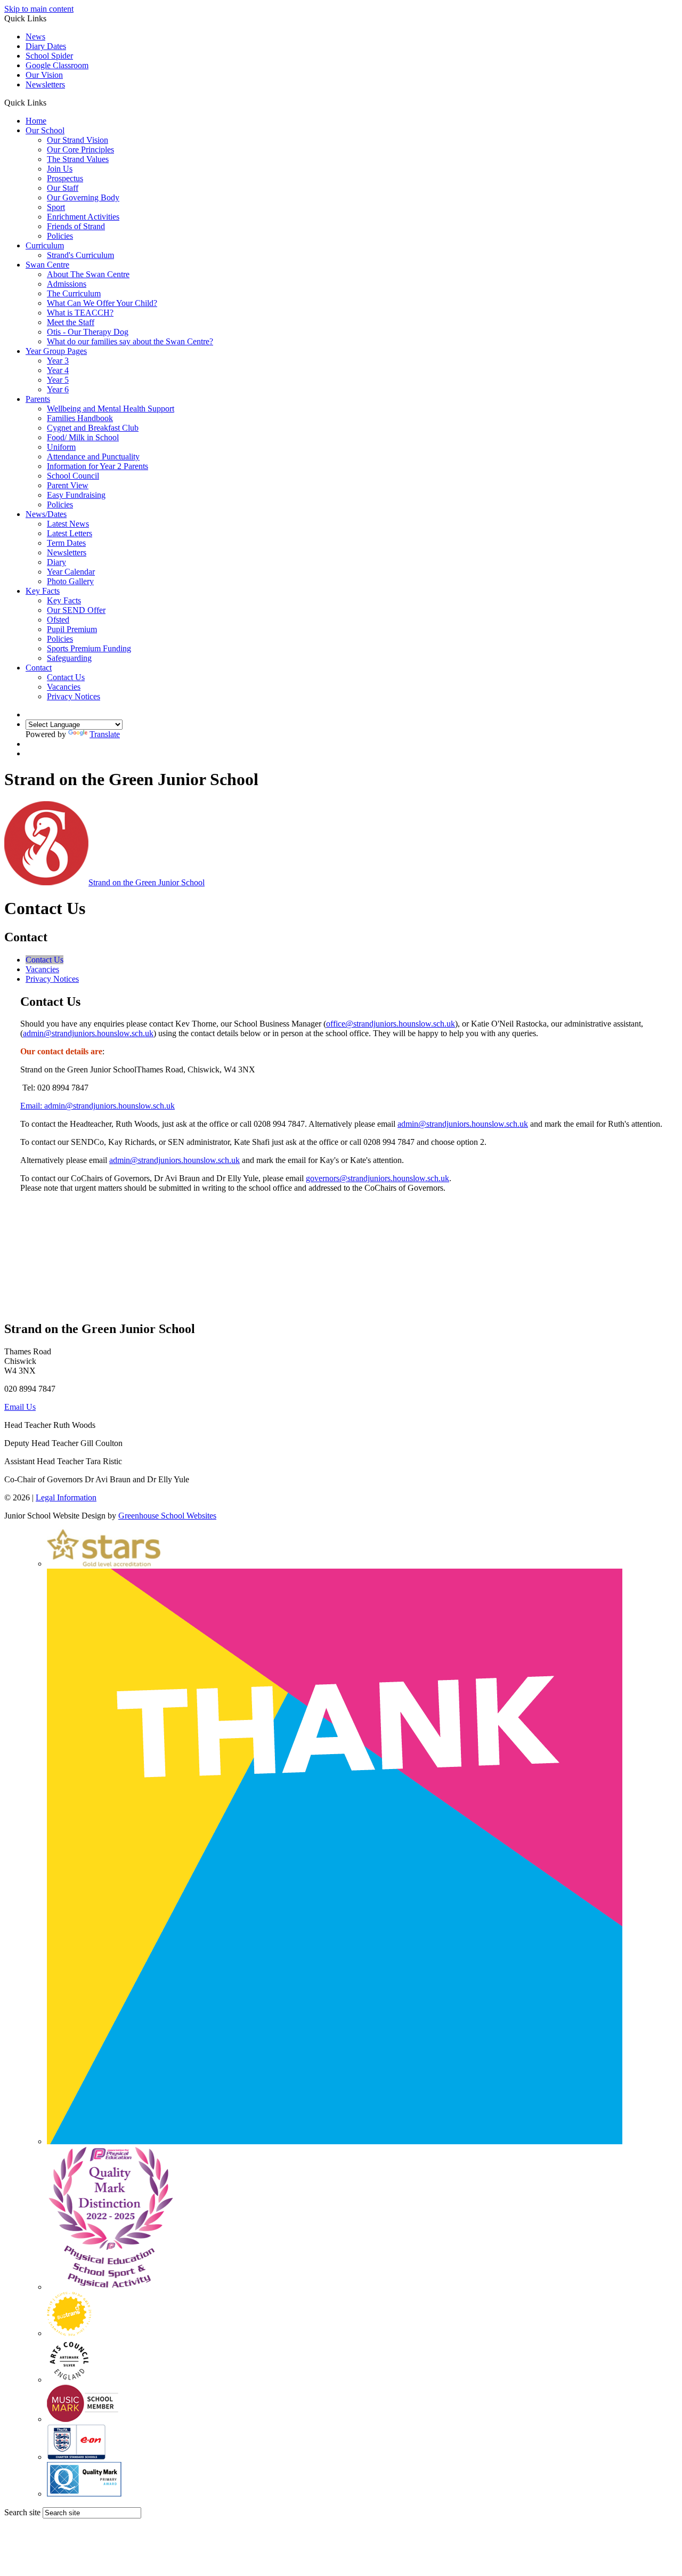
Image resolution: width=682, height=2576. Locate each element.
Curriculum (45, 245)
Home (36, 121)
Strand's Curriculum (80, 255)
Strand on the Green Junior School (147, 882)
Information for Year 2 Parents (98, 466)
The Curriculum (74, 293)
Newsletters (45, 84)
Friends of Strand (76, 226)
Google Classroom (57, 65)
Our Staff (63, 188)
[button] (50, 102)
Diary (56, 562)
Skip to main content (39, 9)
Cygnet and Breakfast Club (93, 428)
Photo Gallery (70, 581)
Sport (56, 207)
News (35, 37)
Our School (45, 130)
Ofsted (58, 620)
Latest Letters (70, 533)
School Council (73, 476)
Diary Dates (46, 46)
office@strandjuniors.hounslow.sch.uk (391, 1024)
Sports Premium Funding (89, 648)
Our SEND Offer (76, 610)
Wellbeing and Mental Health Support (111, 409)
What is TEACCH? (80, 313)
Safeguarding (69, 658)
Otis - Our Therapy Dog (88, 332)
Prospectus (65, 178)
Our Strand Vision (78, 140)
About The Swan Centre (88, 274)
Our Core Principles (80, 150)
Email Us (20, 1407)
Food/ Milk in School (83, 437)
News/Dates (46, 514)
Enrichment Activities (83, 217)
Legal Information (66, 1497)
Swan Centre (47, 265)
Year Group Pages (56, 351)
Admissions (67, 284)
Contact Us (66, 677)
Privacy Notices (74, 696)
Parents (38, 399)
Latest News (68, 524)
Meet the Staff (71, 322)
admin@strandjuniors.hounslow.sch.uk (88, 1033)
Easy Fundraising (76, 495)
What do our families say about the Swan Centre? (130, 341)
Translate (105, 734)
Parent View (68, 485)
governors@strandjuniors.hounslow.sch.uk (377, 1178)
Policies (60, 236)
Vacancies (64, 687)
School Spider (49, 56)
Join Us (60, 169)
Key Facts (43, 591)
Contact (39, 668)
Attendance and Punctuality (93, 457)
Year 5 (58, 380)
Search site (22, 2512)
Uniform (61, 447)
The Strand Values (78, 159)
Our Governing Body (83, 197)
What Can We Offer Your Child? (102, 303)
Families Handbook (80, 418)
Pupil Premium (72, 629)
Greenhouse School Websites (167, 1516)
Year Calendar (71, 572)
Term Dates (66, 543)
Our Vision (44, 75)
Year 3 (58, 361)
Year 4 (58, 370)
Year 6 (58, 389)
